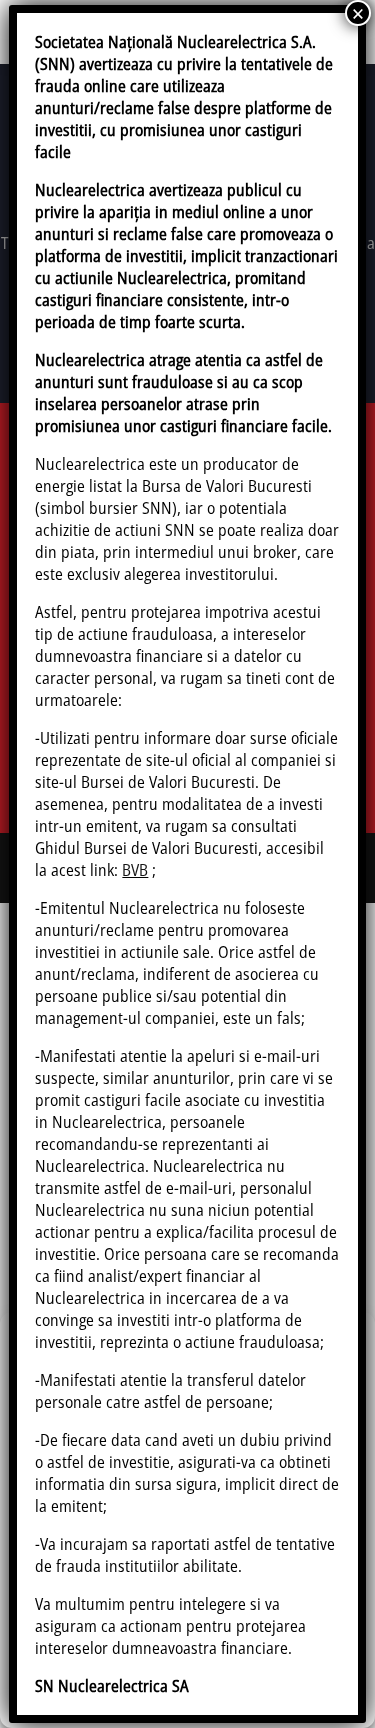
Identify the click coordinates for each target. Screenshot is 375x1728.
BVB (135, 870)
